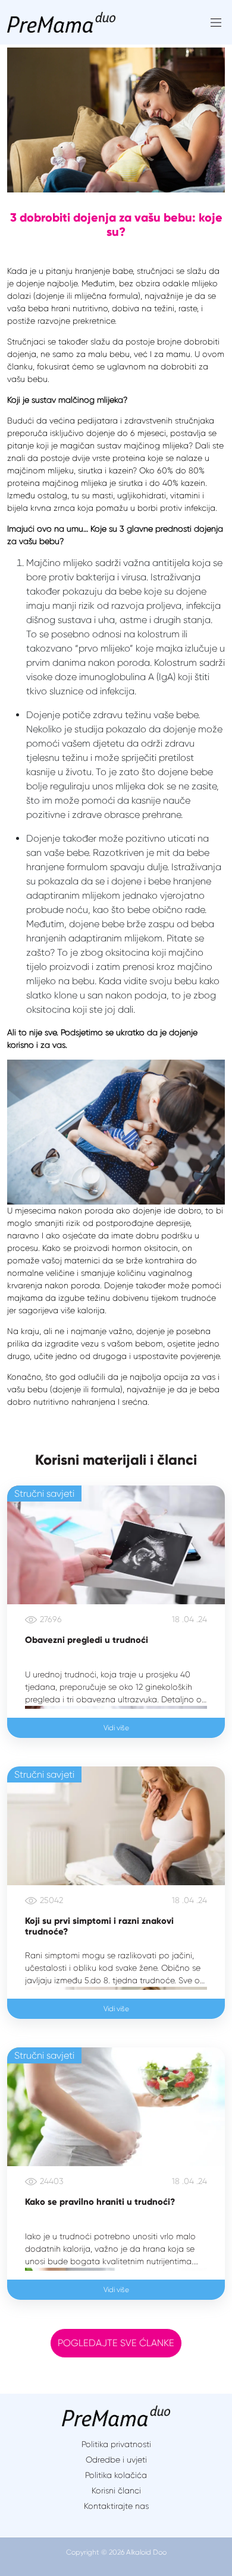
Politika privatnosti (116, 2444)
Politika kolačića (116, 2475)
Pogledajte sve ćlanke (116, 2343)
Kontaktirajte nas (116, 2506)
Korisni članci (116, 2490)
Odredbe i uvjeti (116, 2460)
